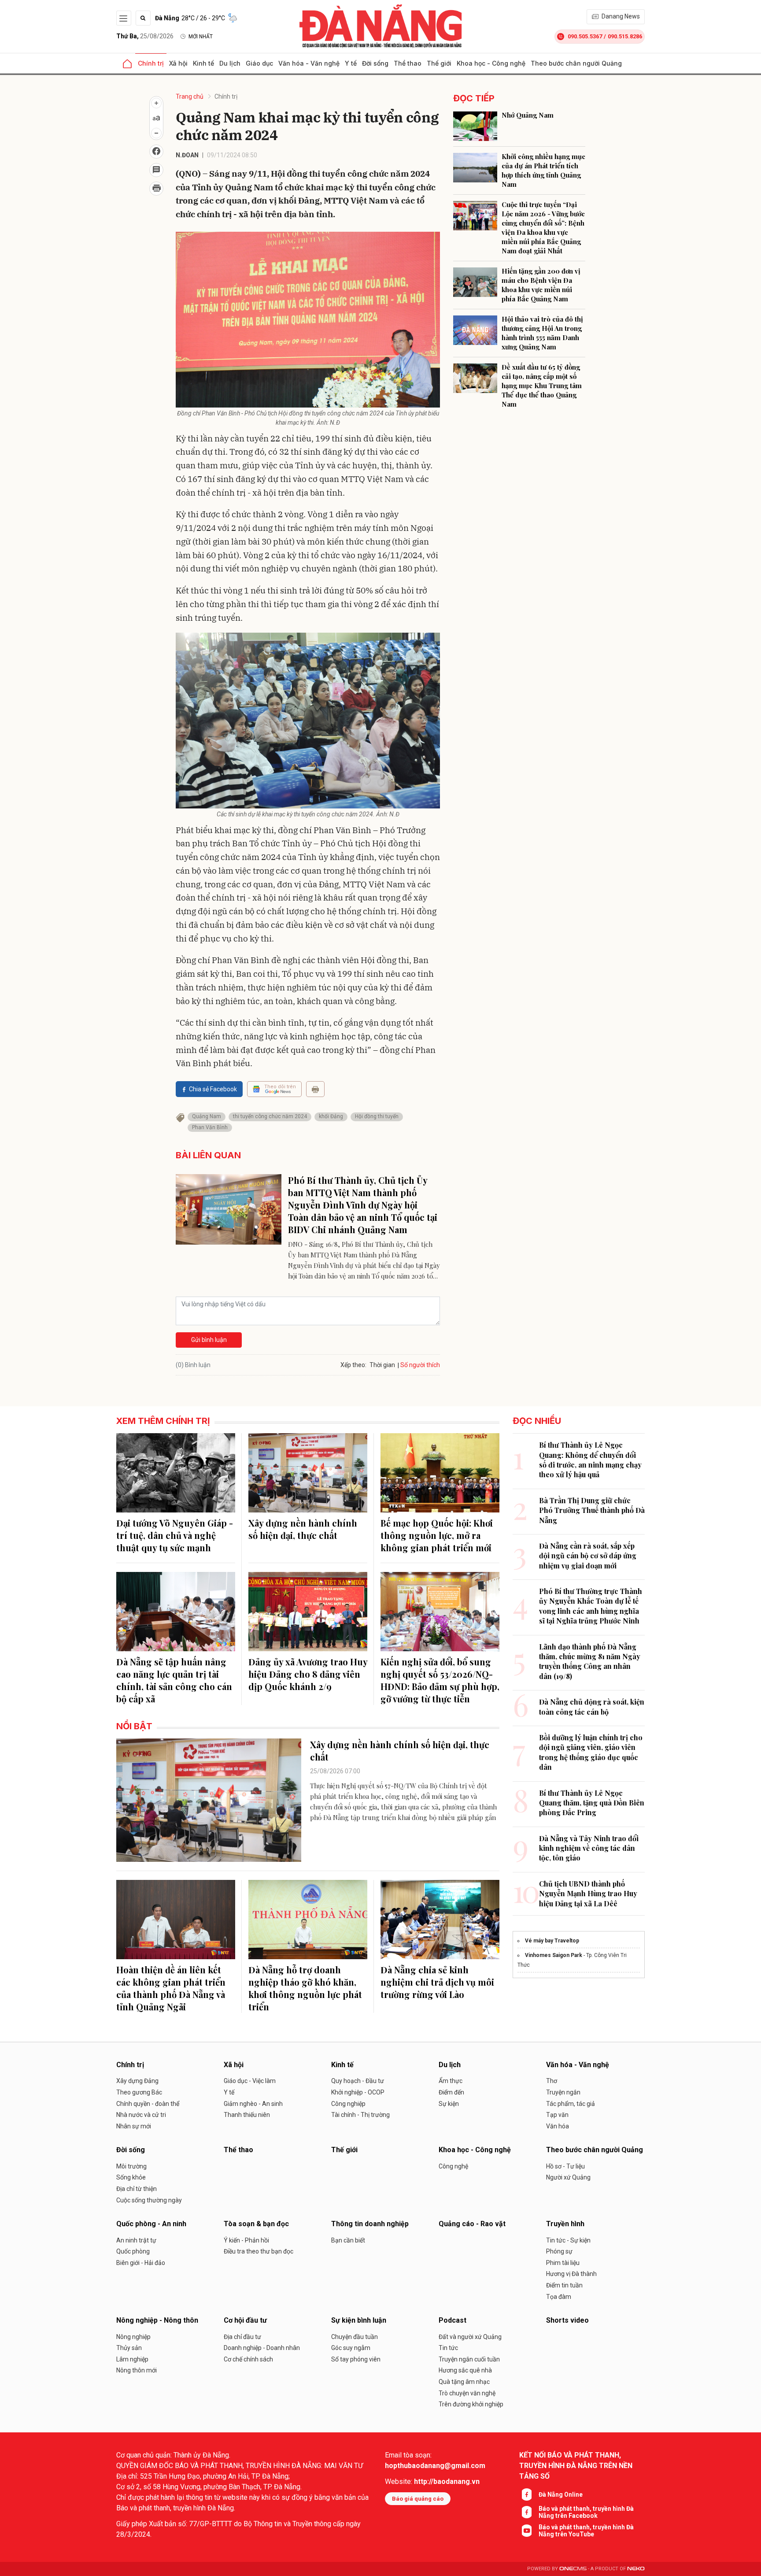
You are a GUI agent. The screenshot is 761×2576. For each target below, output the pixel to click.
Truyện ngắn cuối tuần (469, 2359)
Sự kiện (449, 2104)
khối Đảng (331, 1116)
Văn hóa (558, 2126)
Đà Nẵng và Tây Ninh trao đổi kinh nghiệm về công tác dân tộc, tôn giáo (589, 1848)
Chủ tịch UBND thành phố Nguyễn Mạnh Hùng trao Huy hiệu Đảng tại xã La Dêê (588, 1894)
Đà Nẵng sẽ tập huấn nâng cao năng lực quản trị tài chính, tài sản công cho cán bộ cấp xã (174, 1680)
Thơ (552, 2081)
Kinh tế (203, 63)
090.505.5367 (585, 36)
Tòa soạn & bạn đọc (256, 2224)
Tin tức (448, 2348)
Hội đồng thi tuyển (377, 1116)
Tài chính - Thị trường (360, 2115)
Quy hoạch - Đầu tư (358, 2081)
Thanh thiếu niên (247, 2115)
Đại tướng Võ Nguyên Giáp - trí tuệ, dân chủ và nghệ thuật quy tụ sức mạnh (175, 1535)
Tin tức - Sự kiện (568, 2240)
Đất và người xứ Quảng (470, 2337)
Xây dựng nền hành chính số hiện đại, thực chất (303, 1529)
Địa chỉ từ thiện (137, 2189)
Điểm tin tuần (564, 2285)
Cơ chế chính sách (248, 2359)
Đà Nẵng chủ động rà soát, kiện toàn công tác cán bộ (592, 1707)
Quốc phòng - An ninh (151, 2224)
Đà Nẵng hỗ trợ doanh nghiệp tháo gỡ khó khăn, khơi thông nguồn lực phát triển (305, 1988)
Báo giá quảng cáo (418, 2499)
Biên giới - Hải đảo (141, 2263)
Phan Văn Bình (210, 1127)
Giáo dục (259, 63)
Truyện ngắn (563, 2092)
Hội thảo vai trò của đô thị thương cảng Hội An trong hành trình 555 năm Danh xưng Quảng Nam (542, 333)
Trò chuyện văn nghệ (467, 2393)
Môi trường (131, 2166)
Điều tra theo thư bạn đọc (259, 2251)
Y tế (351, 63)
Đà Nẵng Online (561, 2494)
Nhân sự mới (134, 2126)
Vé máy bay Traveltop (552, 1941)
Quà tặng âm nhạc (464, 2382)
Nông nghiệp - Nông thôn (157, 2320)
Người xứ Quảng (568, 2177)
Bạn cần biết (348, 2240)
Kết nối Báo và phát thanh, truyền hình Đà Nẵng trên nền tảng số (576, 2466)
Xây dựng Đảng (137, 2081)
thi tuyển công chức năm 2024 (270, 1116)
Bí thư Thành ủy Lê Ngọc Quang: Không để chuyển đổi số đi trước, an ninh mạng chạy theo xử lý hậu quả (590, 1460)
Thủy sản (129, 2348)
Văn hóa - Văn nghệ (309, 63)
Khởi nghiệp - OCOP (358, 2092)
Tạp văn (557, 2115)
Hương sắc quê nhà (465, 2370)
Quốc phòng (133, 2251)
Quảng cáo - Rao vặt (472, 2224)
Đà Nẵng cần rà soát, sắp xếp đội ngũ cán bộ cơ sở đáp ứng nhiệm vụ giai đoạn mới (588, 1556)
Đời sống (375, 63)
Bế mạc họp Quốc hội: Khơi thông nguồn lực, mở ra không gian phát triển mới (437, 1535)
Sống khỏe (131, 2177)
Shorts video (567, 2320)
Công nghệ (453, 2166)
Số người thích (420, 1365)
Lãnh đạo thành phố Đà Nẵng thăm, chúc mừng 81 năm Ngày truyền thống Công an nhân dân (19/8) (590, 1661)
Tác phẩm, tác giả (571, 2104)
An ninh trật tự (136, 2240)
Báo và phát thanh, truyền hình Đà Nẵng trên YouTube (586, 2531)
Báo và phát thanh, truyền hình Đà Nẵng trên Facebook (586, 2512)
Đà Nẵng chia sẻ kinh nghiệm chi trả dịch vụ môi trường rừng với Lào (437, 1982)
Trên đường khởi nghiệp (471, 2404)
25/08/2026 (145, 36)
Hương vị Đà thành (571, 2274)
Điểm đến (451, 2092)
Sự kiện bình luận (359, 2320)
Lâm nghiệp (132, 2359)
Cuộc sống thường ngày (149, 2200)
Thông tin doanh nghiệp (370, 2224)
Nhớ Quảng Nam (528, 115)
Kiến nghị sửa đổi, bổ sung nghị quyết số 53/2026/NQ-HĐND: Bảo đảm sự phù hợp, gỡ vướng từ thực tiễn (440, 1680)
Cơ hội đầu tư (245, 2320)
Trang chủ (190, 96)
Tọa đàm (559, 2297)
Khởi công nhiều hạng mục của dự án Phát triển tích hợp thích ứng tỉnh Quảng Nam (543, 170)
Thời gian (382, 1365)
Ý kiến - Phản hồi (246, 2240)
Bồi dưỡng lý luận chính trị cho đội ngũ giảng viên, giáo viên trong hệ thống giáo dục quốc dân (591, 1752)
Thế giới (439, 63)
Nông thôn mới (137, 2370)
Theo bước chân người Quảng (576, 63)
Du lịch (230, 63)
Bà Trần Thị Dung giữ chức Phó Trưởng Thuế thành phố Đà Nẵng (592, 1510)
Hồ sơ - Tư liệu (565, 2166)
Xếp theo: (353, 1365)
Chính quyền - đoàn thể (148, 2104)
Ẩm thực (451, 2081)
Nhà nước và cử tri (141, 2115)
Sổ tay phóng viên (356, 2359)
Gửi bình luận (209, 1340)
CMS (573, 2569)
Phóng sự (559, 2251)
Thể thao (408, 63)
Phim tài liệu (563, 2263)
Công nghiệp (348, 2104)
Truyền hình (565, 2224)
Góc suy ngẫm (351, 2348)
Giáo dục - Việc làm (250, 2081)
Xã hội (178, 63)
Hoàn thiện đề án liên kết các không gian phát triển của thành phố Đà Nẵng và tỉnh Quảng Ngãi (171, 1988)
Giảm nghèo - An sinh (253, 2104)
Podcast (453, 2320)
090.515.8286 (625, 36)
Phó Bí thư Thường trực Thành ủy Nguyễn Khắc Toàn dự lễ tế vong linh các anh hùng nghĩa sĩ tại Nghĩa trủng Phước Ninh (591, 1606)
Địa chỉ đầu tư (242, 2337)
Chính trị (151, 63)
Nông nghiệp (133, 2337)
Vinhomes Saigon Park (554, 1955)
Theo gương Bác (139, 2092)
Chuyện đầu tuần (355, 2337)
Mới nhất (201, 37)
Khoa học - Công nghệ (491, 63)
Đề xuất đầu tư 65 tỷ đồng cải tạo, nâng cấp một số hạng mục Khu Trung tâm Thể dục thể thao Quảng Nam (542, 385)
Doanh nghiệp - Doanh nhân (262, 2348)
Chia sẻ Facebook (213, 1089)
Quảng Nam (207, 1116)
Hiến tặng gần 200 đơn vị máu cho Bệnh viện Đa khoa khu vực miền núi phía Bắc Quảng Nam (541, 285)
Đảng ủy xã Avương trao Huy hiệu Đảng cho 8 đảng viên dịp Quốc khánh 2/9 (308, 1674)
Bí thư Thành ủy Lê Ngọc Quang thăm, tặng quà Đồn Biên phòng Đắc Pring (592, 1803)
